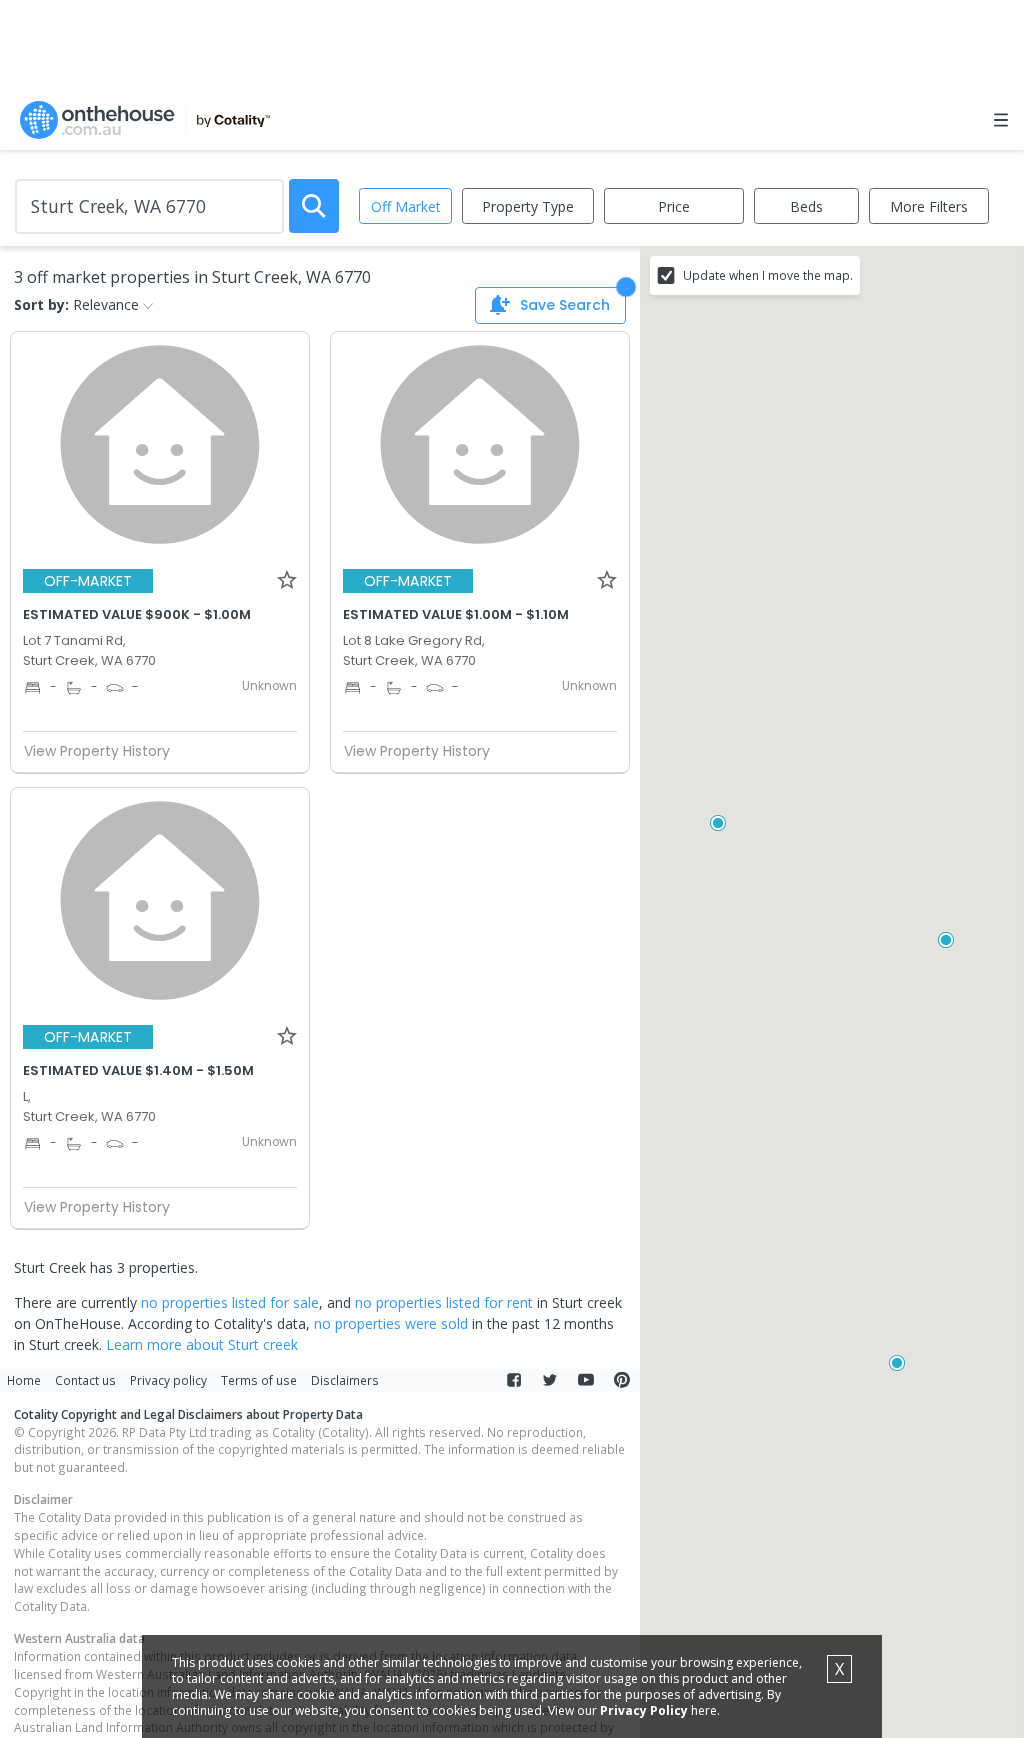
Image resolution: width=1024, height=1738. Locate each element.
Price (674, 206)
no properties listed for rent (444, 1302)
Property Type (528, 206)
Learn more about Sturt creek (202, 1344)
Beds (806, 206)
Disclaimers (345, 1380)
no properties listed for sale (230, 1302)
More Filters (929, 206)
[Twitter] (550, 1380)
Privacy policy (168, 1380)
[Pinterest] (622, 1380)
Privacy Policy (644, 1710)
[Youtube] (586, 1380)
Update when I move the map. (768, 275)
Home (24, 1380)
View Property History (97, 751)
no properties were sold (391, 1323)
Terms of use (259, 1380)
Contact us (85, 1380)
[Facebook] (514, 1380)
